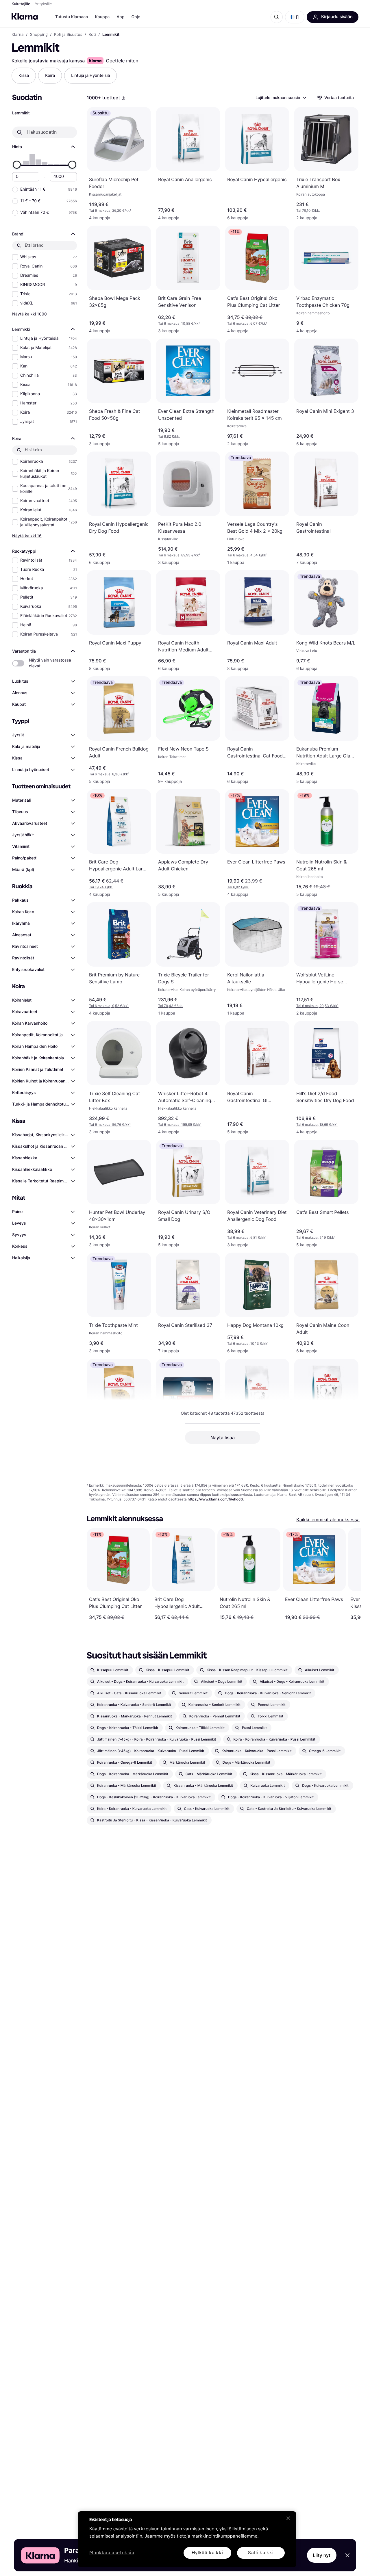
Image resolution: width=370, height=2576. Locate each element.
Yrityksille (44, 4)
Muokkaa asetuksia (112, 2553)
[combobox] (281, 98)
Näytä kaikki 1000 (29, 314)
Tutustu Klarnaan (72, 17)
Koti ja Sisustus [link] (68, 35)
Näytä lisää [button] (223, 1437)
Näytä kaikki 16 (27, 536)
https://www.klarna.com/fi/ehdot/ (215, 1499)
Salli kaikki (261, 2553)
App (120, 17)
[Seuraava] (350, 1574)
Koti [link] (92, 35)
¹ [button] (110, 210)
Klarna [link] (17, 35)
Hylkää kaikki (207, 2553)
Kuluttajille (21, 4)
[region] (187, 2539)
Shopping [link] (39, 35)
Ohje (136, 17)
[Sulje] (288, 2518)
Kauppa (102, 17)
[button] (295, 17)
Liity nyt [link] (322, 2555)
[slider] (17, 165)
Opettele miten (122, 61)
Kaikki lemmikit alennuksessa (328, 1520)
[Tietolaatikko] (123, 98)
